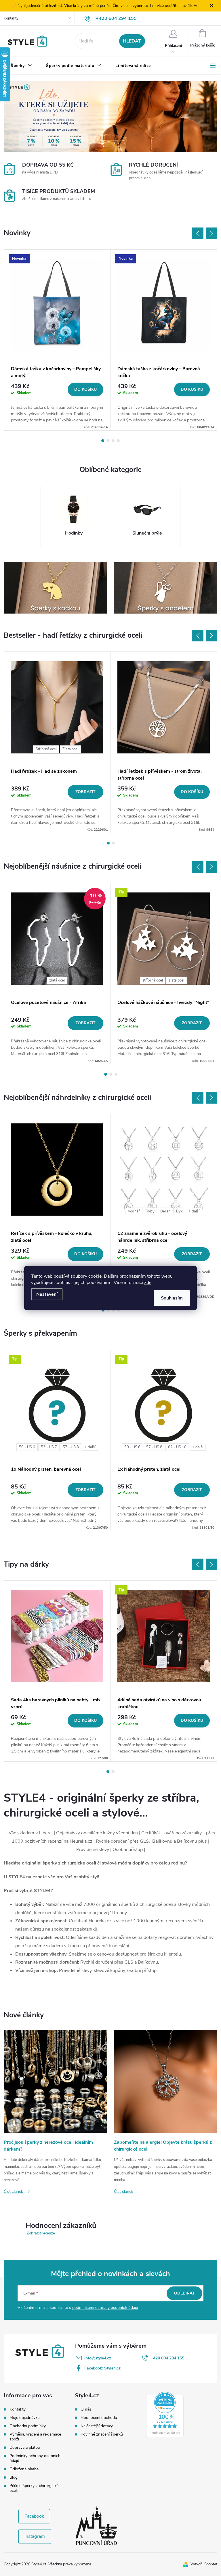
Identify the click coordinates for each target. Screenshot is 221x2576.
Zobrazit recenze (41, 2233)
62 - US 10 (177, 1447)
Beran (165, 1211)
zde (148, 1283)
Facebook (34, 2516)
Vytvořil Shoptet (204, 2564)
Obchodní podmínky (28, 2426)
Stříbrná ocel (46, 749)
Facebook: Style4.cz (102, 2368)
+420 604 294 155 (167, 2358)
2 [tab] (108, 441)
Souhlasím (172, 1298)
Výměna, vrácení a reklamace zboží (35, 2437)
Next (212, 233)
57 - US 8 (71, 1447)
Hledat (132, 41)
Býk (179, 1211)
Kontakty (11, 18)
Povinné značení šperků (102, 2434)
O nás (86, 2409)
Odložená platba (24, 2469)
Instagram (35, 2536)
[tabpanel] (57, 340)
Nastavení (47, 1294)
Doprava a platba (25, 2447)
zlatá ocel (57, 980)
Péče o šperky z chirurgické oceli (34, 2488)
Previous (198, 233)
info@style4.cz (98, 2358)
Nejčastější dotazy (97, 2426)
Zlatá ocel (70, 749)
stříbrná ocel (153, 980)
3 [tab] (113, 441)
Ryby (150, 1211)
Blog (14, 2477)
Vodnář (134, 1211)
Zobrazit (85, 792)
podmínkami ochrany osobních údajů (105, 2308)
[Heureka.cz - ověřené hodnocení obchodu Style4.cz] (165, 2415)
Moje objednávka (24, 2418)
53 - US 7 (49, 1447)
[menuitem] (21, 66)
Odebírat (184, 2293)
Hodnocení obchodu (99, 2418)
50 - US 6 (27, 1447)
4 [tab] (118, 441)
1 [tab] (103, 441)
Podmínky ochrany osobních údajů (35, 2458)
